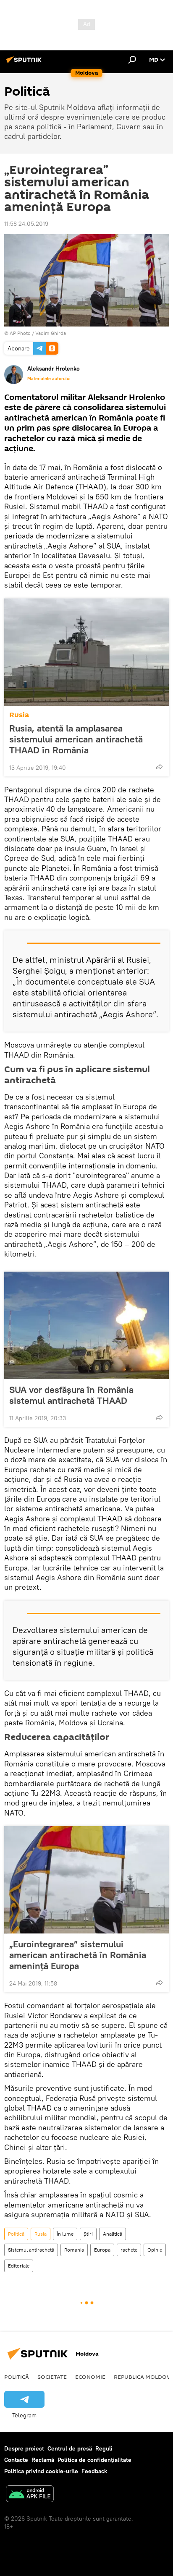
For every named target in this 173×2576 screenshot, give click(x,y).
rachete (129, 2250)
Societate (52, 2377)
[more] (159, 767)
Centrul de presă (70, 2448)
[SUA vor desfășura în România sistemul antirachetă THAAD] (86, 1325)
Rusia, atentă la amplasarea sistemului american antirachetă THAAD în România (76, 739)
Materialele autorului (49, 379)
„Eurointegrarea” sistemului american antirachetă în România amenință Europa (78, 1955)
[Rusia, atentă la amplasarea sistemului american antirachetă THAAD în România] (86, 652)
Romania (74, 2250)
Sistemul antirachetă (31, 2250)
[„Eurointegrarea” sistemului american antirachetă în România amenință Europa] (86, 1880)
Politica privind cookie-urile (41, 2471)
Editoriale (19, 2266)
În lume (65, 2234)
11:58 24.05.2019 (26, 224)
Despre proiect (24, 2448)
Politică (16, 2234)
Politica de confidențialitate (94, 2460)
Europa (102, 2250)
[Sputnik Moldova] (25, 63)
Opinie (155, 2250)
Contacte (16, 2460)
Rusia (19, 715)
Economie (90, 2377)
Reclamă (43, 2460)
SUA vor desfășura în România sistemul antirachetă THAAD (71, 1395)
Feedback (94, 2471)
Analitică (113, 2234)
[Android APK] (30, 2495)
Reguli (104, 2448)
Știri (88, 2234)
